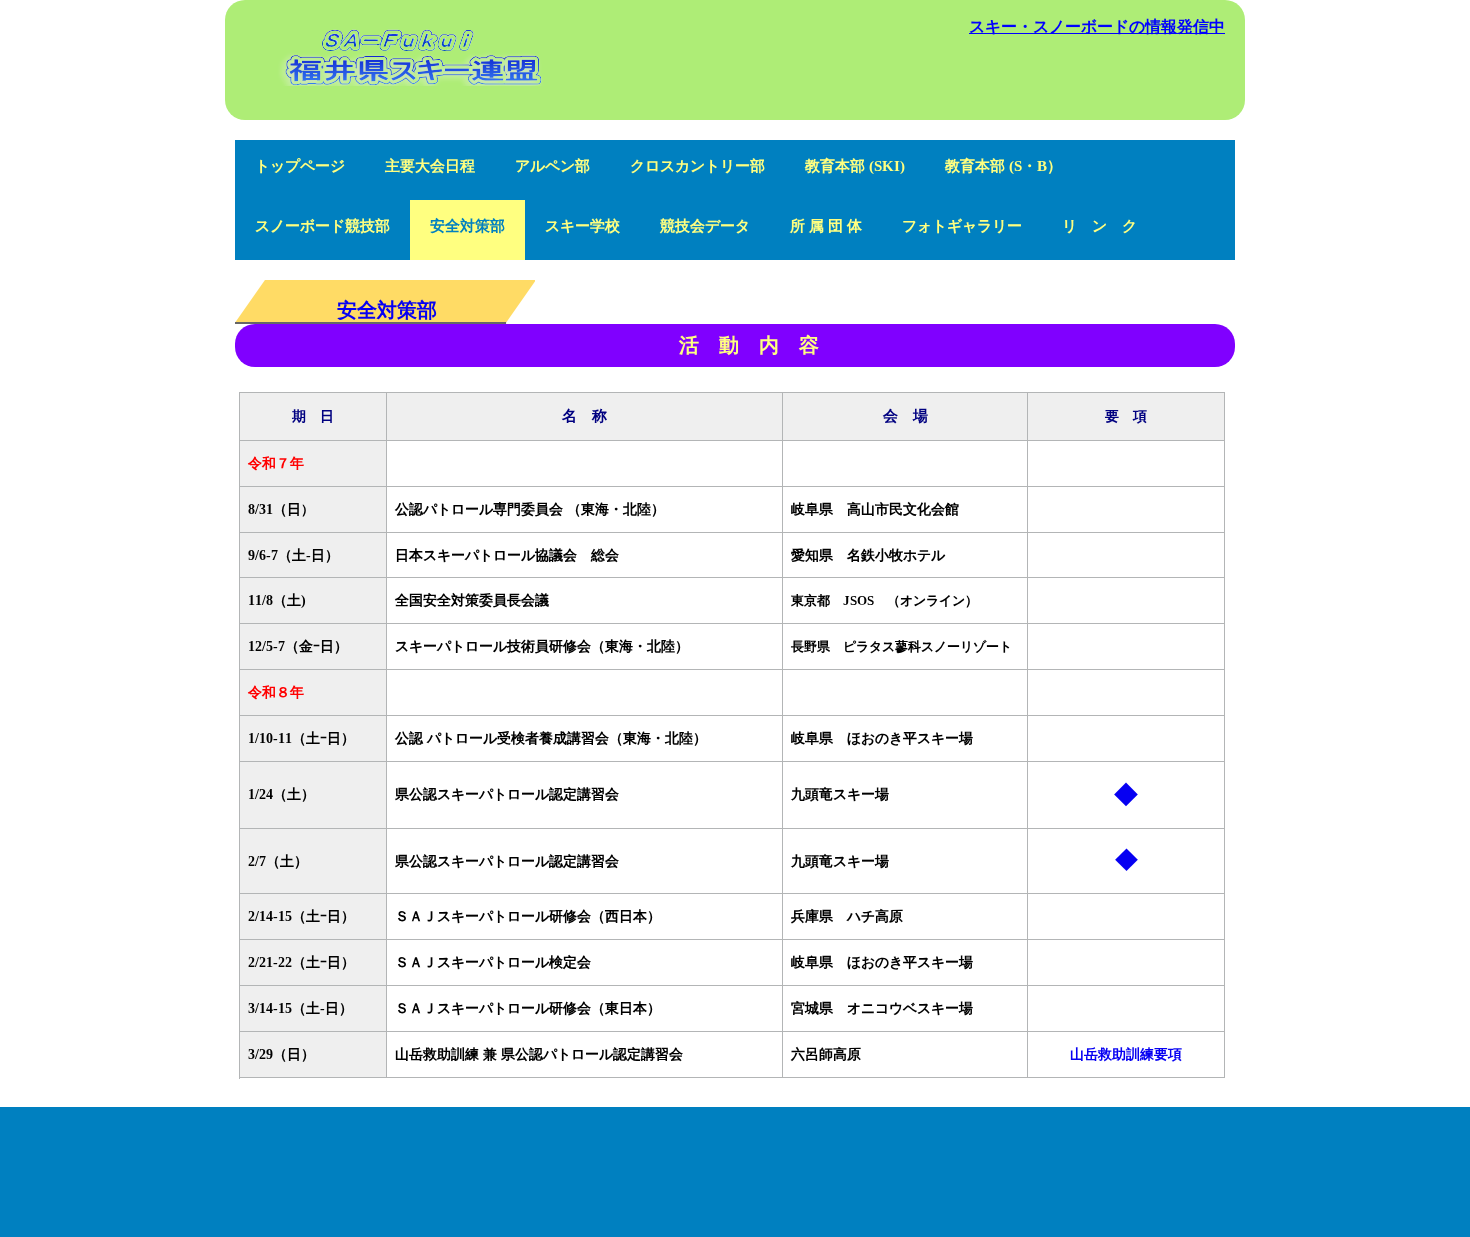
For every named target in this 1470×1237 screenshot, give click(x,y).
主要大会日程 (430, 166)
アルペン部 (552, 166)
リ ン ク (1099, 226)
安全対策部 (467, 226)
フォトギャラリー (962, 226)
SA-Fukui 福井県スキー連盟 (411, 106)
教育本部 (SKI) (855, 166)
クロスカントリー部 (697, 166)
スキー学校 (582, 226)
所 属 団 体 (826, 226)
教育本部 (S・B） (1003, 166)
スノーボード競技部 (322, 226)
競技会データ (705, 226)
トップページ (300, 166)
